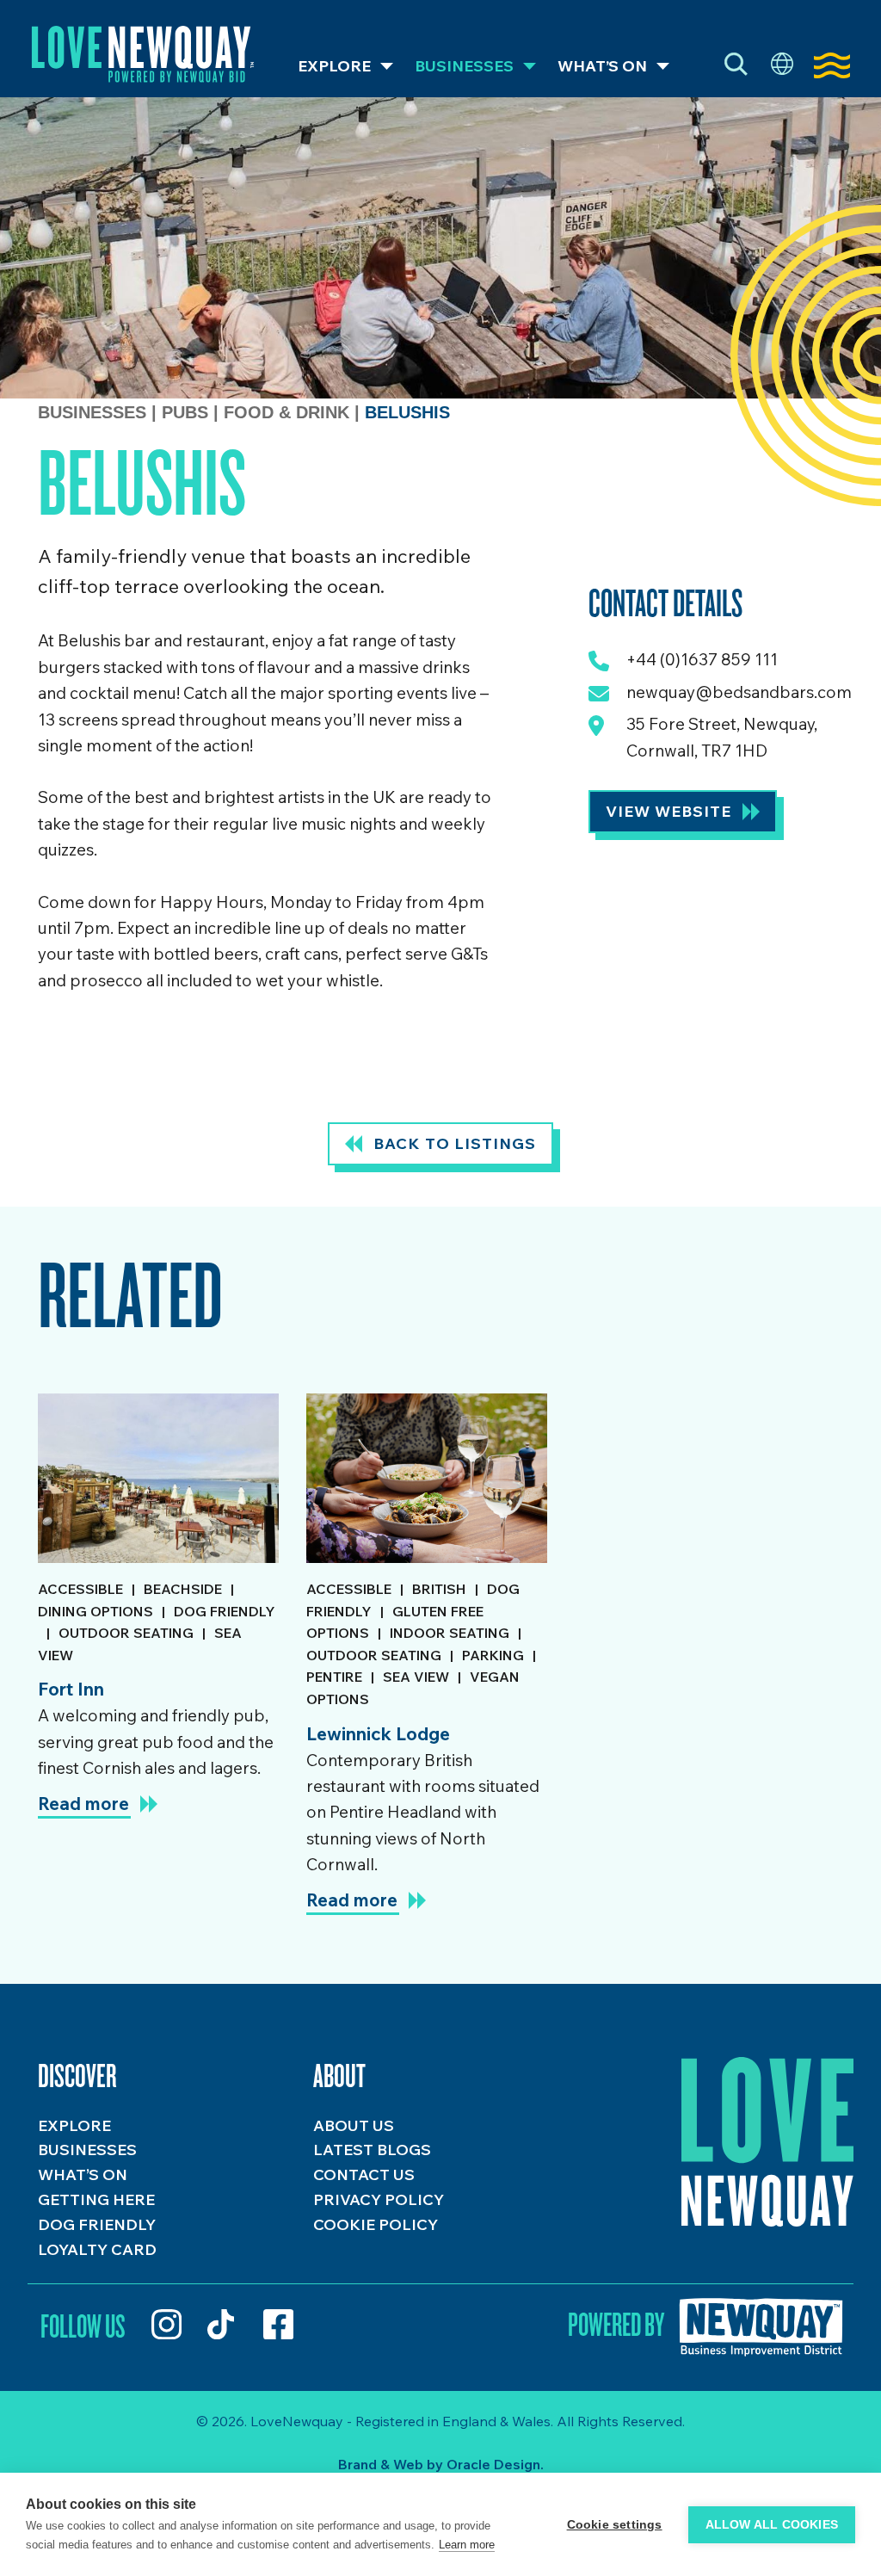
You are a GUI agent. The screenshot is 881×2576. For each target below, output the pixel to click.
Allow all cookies (772, 2525)
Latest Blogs (372, 2150)
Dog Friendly (97, 2224)
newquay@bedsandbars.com (739, 692)
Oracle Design (493, 2464)
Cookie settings (615, 2525)
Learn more (467, 2545)
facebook (278, 2324)
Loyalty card (97, 2249)
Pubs (188, 412)
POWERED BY (616, 2324)
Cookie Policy (376, 2224)
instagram (166, 2324)
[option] (158, 1661)
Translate (782, 65)
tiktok (222, 2324)
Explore (334, 66)
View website (668, 811)
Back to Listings (455, 1143)
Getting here (96, 2199)
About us (354, 2125)
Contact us (364, 2174)
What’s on (602, 66)
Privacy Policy (379, 2199)
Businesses (464, 66)
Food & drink (289, 412)
